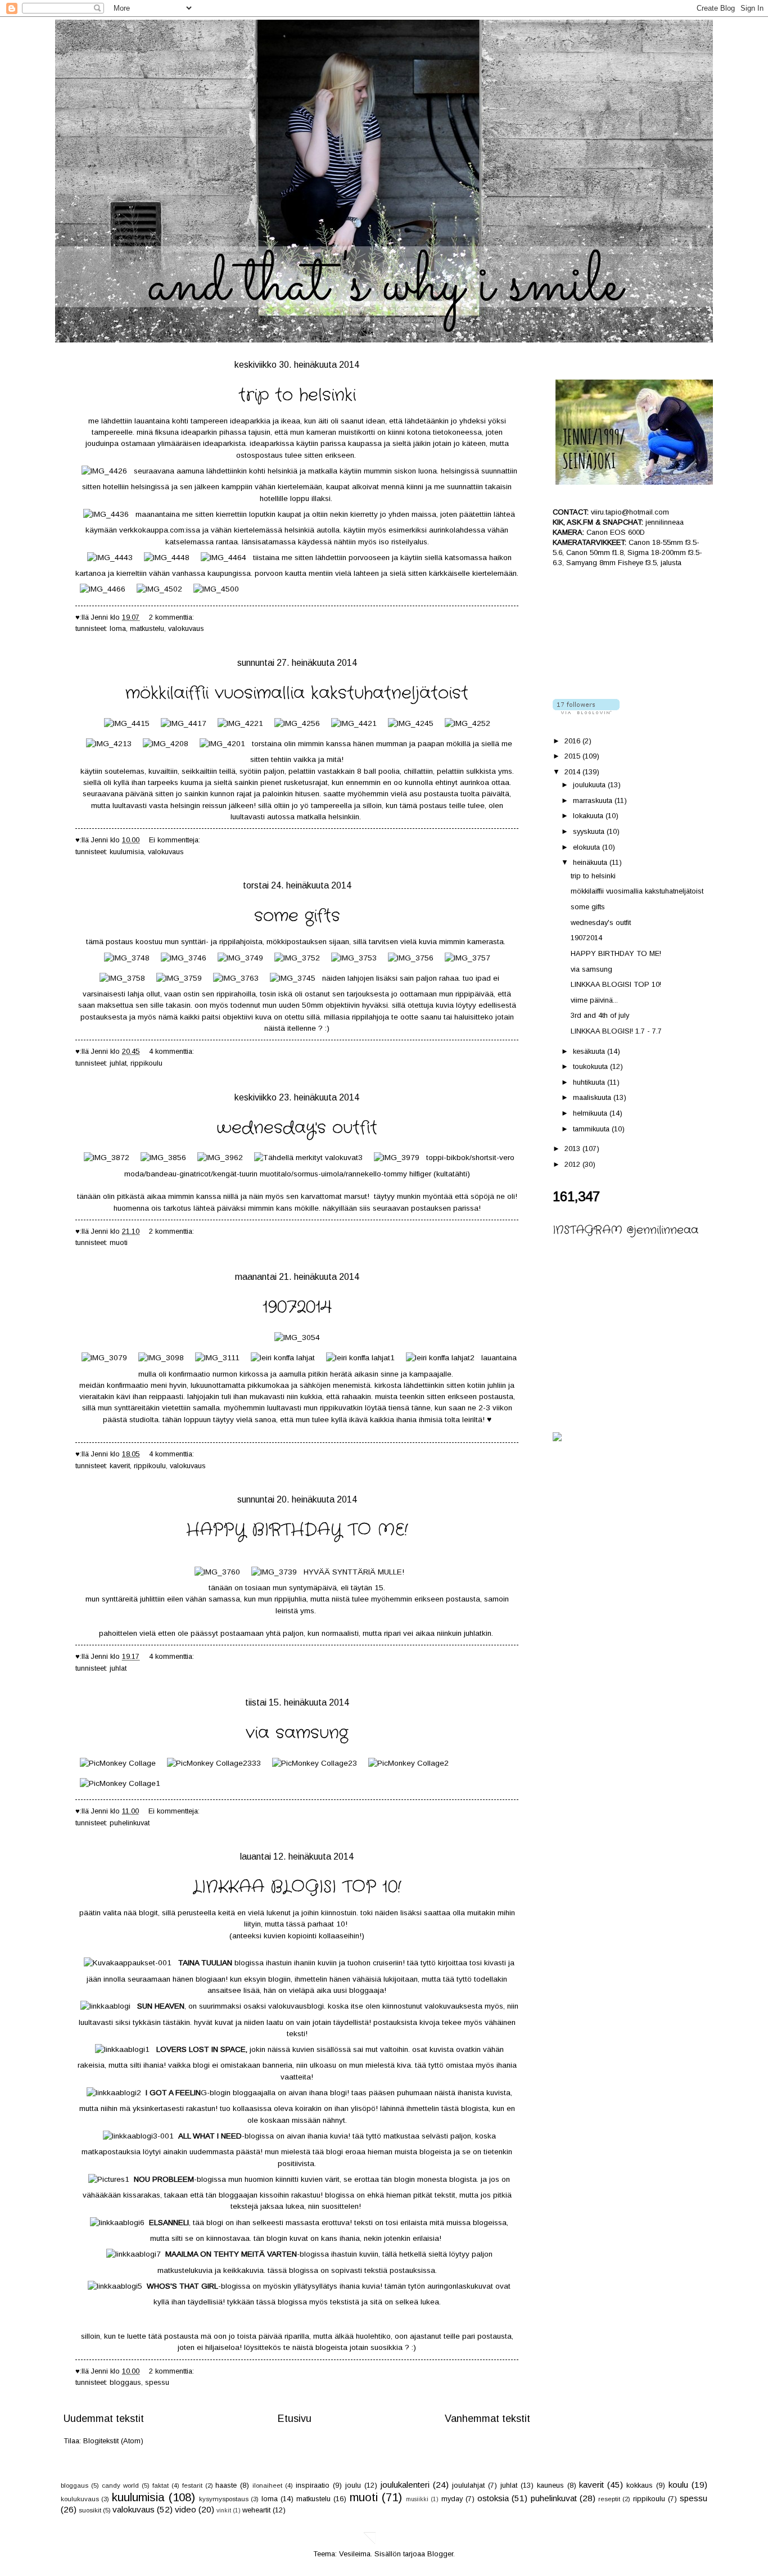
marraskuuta (594, 800)
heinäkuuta (591, 862)
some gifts (297, 916)
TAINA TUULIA (203, 1963)
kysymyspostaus (224, 2499)
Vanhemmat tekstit (487, 2419)
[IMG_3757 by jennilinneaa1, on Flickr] (467, 958)
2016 (573, 741)
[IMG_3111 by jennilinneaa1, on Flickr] (217, 1358)
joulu (353, 2485)
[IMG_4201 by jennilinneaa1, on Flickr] (222, 744)
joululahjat (468, 2485)
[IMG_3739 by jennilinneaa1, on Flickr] (274, 1572)
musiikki (417, 2499)
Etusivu (295, 2419)
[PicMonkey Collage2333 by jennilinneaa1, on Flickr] (214, 1763)
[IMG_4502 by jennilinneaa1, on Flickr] (159, 589)
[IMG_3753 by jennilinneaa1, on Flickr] (354, 958)
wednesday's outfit (297, 1128)
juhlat (118, 1063)
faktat (161, 2485)
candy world (120, 2485)
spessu (157, 2382)
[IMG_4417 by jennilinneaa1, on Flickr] (184, 723)
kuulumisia (127, 852)
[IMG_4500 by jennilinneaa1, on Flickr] (216, 589)
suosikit (90, 2510)
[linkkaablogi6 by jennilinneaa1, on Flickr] (117, 2223)
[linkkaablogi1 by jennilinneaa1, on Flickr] (122, 2049)
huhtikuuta (590, 1082)
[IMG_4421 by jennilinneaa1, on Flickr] (354, 723)
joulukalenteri (405, 2485)
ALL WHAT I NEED (210, 2136)
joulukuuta (590, 785)
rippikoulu (146, 1063)
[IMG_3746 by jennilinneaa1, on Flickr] (184, 958)
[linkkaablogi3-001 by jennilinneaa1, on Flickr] (138, 2136)
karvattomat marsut (334, 1196)
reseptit (609, 2499)
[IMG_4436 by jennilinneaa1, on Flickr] (106, 514)
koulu (678, 2485)
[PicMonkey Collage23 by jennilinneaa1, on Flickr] (315, 1763)
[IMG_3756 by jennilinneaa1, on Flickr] (411, 958)
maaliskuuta (593, 1097)
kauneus (550, 2485)
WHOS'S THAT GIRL (182, 2286)
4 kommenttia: (173, 1051)
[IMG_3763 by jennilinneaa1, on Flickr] (236, 978)
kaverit (120, 1466)
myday (452, 2499)
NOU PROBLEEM (164, 2179)
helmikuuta (591, 1113)
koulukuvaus (80, 2499)
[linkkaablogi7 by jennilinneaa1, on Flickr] (134, 2254)
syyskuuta (590, 831)
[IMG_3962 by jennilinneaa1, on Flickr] (220, 1158)
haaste (226, 2485)
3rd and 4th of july (600, 1015)
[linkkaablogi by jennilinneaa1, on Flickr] (105, 2006)
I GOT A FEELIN (173, 2093)
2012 (573, 1164)
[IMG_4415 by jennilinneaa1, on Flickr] (127, 723)
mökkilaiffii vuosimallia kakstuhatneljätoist (297, 694)
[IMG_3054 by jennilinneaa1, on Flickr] (297, 1337)
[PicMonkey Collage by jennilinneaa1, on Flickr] (118, 1763)
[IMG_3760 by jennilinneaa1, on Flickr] (217, 1572)
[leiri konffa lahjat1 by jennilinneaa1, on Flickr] (360, 1358)
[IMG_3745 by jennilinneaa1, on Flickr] (293, 978)
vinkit (224, 2510)
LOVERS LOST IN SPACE (201, 2049)
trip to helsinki (297, 396)
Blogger (440, 2554)
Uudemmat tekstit (104, 2419)
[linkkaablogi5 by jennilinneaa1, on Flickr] (115, 2286)
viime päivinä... (594, 1000)
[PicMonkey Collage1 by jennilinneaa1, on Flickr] (120, 1783)
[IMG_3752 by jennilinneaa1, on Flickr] (297, 958)
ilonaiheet (267, 2485)
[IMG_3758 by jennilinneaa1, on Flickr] (122, 978)
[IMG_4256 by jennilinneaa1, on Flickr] (297, 723)
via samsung (297, 1733)
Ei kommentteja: (176, 840)
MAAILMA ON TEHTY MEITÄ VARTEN (231, 2254)
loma (118, 628)
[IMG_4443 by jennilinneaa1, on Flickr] (110, 558)
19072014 (297, 1308)
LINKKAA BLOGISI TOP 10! (297, 1887)
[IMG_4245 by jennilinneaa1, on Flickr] (411, 723)
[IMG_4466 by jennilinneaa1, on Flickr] (103, 589)
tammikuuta (592, 1129)
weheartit (256, 2510)
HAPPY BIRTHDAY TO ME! (297, 1530)
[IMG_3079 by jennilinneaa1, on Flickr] (104, 1358)
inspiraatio (313, 2485)
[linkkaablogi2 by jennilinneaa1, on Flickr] (114, 2093)
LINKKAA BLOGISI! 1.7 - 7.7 (616, 1031)
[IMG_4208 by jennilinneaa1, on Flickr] (166, 744)
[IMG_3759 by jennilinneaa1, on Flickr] (179, 978)
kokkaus (640, 2485)
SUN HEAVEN (161, 2006)
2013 (573, 1149)
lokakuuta (589, 816)
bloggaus (125, 2382)
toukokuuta (591, 1066)
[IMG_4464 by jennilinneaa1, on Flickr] (223, 558)
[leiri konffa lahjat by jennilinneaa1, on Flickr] (283, 1358)
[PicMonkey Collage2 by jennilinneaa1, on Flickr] (408, 1763)
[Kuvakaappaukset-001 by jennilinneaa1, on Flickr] (128, 1963)
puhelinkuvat (130, 1823)
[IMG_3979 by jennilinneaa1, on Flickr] (397, 1158)
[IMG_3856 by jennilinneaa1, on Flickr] (163, 1158)
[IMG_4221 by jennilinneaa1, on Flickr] (240, 723)
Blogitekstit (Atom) (113, 2441)
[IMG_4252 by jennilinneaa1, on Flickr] (467, 723)
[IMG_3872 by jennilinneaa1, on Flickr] (107, 1158)
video (186, 2509)
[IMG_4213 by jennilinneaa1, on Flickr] (109, 744)
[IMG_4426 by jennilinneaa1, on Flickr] (104, 471)
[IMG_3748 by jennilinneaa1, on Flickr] (127, 958)
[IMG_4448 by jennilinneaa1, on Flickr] (167, 558)
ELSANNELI (169, 2223)
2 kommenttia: (173, 617)
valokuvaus (186, 628)
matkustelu (147, 628)
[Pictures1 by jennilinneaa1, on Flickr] (109, 2179)
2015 (573, 756)
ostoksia (493, 2498)
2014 (573, 772)
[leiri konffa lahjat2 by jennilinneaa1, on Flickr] (440, 1358)
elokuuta (588, 847)
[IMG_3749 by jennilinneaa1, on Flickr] (240, 958)
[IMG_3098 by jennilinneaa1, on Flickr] (161, 1358)
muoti (119, 1242)
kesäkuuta (590, 1051)
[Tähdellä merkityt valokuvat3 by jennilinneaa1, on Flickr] (308, 1158)
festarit (192, 2485)
